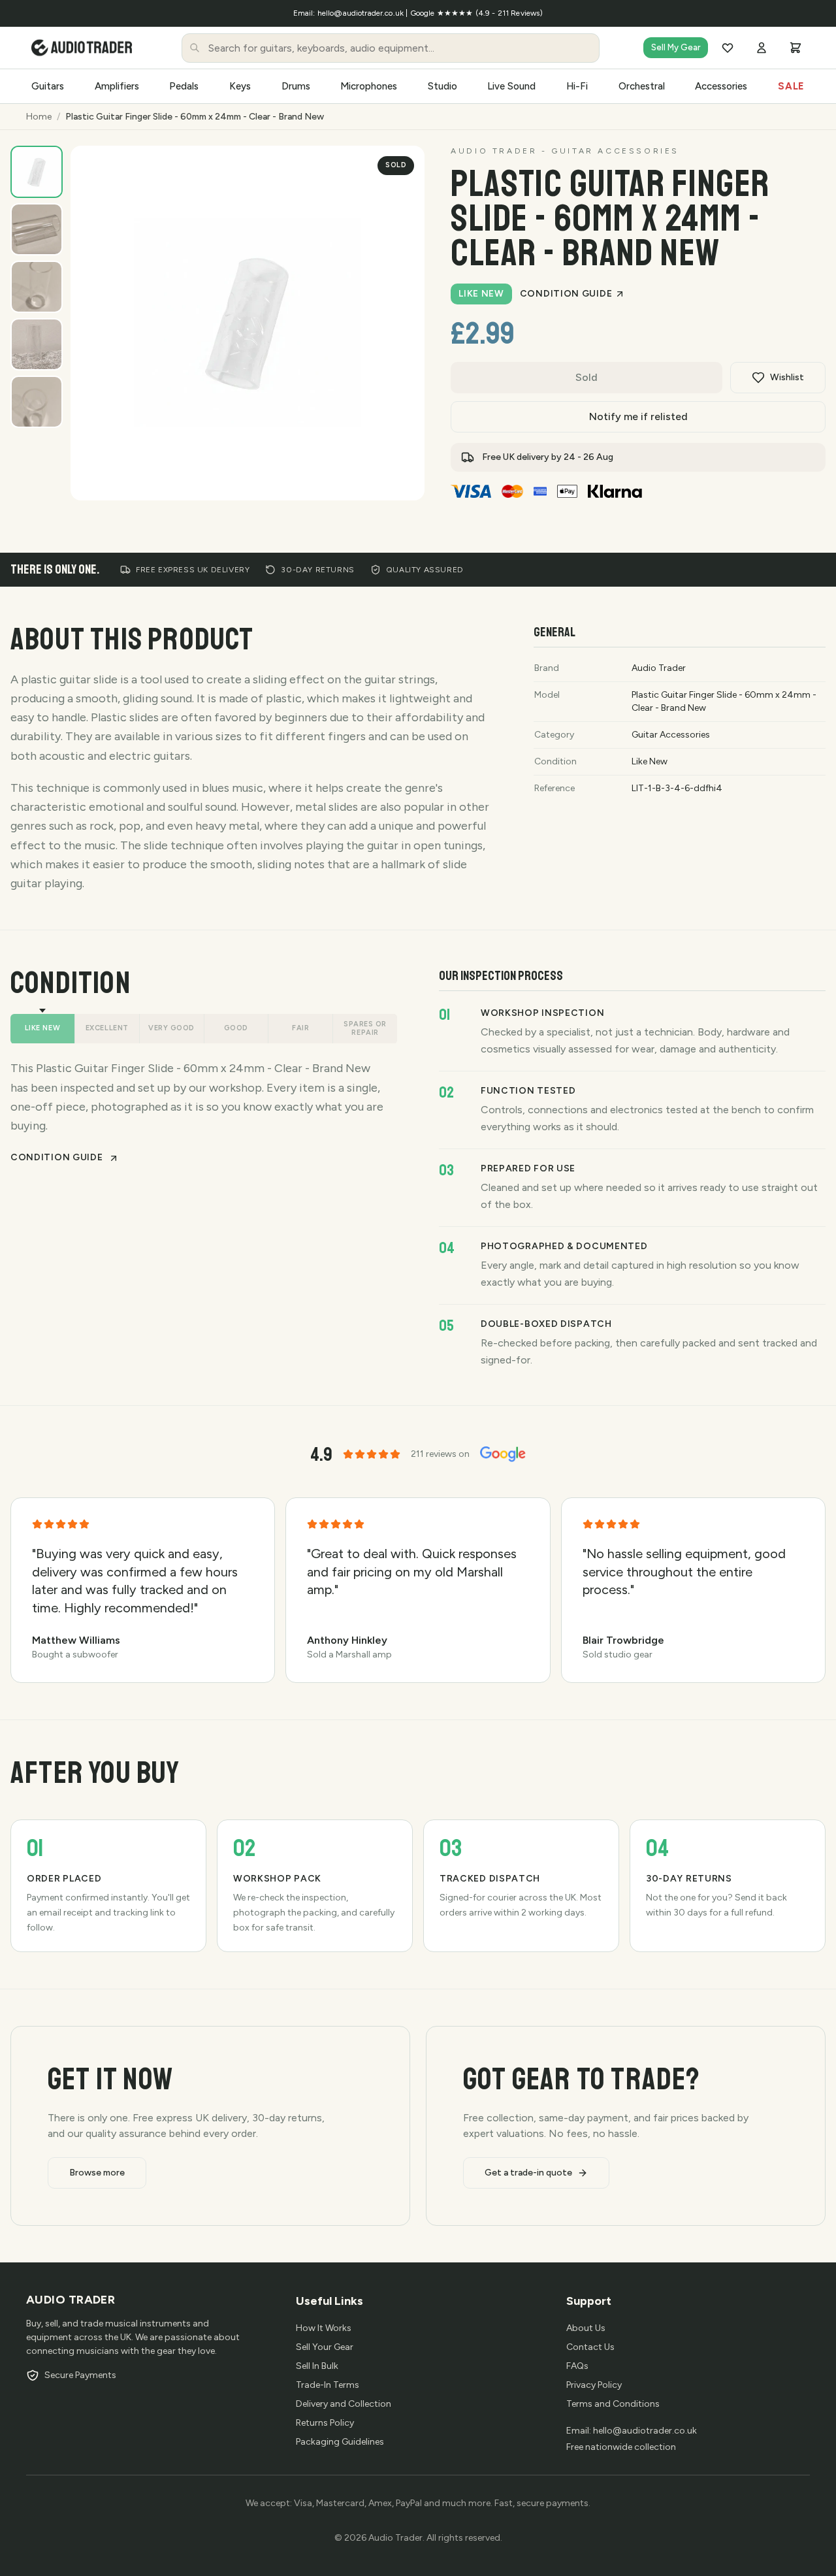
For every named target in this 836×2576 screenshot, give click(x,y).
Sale (791, 86)
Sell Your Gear (325, 2347)
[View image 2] (37, 229)
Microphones (369, 86)
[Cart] (796, 48)
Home (39, 117)
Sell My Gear (676, 47)
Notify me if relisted (638, 416)
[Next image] (401, 477)
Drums (296, 86)
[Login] (762, 48)
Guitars (48, 86)
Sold (587, 377)
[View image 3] (37, 287)
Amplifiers (117, 86)
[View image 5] (37, 402)
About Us (586, 2328)
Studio (442, 86)
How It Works (324, 2328)
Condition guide (566, 294)
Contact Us (590, 2347)
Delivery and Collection (344, 2404)
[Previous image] (370, 477)
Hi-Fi (577, 86)
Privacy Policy (594, 2385)
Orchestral (642, 86)
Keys (240, 86)
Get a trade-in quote (528, 2173)
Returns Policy (325, 2423)
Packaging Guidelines (340, 2442)
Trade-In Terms (328, 2385)
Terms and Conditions (613, 2404)
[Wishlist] (728, 48)
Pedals (184, 86)
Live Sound (511, 86)
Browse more (97, 2173)
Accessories (721, 86)
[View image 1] (37, 172)
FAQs (577, 2366)
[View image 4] (37, 344)
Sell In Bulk (317, 2366)
